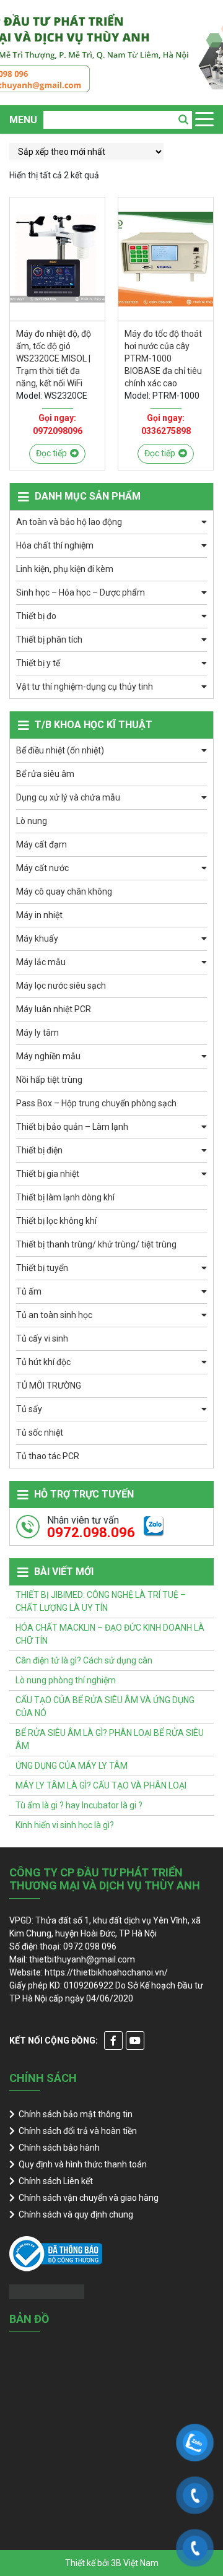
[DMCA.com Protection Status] (47, 2291)
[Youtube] (135, 2040)
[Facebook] (113, 2040)
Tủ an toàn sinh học (54, 1315)
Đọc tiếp (51, 453)
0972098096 (58, 431)
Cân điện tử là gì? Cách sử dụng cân (84, 1660)
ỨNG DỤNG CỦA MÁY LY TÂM (72, 1766)
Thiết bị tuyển (42, 1268)
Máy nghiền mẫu (48, 1056)
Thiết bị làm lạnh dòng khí (65, 1197)
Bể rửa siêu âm (45, 774)
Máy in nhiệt (39, 915)
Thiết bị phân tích (49, 640)
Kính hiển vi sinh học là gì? (65, 1825)
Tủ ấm (29, 1291)
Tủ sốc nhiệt (40, 1433)
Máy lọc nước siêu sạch (61, 986)
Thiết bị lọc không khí (56, 1221)
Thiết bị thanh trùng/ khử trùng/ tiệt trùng (96, 1244)
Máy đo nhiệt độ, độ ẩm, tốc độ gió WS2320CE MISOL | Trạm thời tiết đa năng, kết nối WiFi (54, 358)
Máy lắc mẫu (41, 962)
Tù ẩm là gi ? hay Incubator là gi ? (79, 1805)
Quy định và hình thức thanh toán (83, 2164)
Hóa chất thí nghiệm (55, 545)
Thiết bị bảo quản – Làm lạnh (72, 1127)
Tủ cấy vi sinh (42, 1338)
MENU (23, 120)
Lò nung (32, 821)
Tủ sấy (29, 1409)
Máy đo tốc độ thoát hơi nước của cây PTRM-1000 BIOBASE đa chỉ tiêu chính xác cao (163, 358)
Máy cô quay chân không (64, 891)
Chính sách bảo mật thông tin (76, 2114)
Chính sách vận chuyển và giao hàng (89, 2198)
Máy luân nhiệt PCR (54, 1009)
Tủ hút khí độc (43, 1362)
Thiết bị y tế (38, 663)
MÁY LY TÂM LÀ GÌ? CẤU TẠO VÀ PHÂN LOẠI (101, 1785)
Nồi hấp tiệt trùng (49, 1080)
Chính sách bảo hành (59, 2148)
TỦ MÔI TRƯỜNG (49, 1386)
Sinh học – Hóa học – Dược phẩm (81, 592)
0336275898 (166, 431)
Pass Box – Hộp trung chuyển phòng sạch (96, 1103)
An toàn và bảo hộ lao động (69, 522)
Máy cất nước (42, 868)
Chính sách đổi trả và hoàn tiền (78, 2131)
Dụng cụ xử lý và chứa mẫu (68, 797)
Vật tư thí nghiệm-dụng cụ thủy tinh (85, 687)
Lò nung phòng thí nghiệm (66, 1680)
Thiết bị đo (36, 616)
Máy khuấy (37, 939)
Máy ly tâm (37, 1033)
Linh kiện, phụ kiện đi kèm (65, 569)
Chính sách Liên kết (56, 2181)
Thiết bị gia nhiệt (48, 1174)
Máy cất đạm (42, 844)
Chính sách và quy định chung (76, 2214)
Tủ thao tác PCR (48, 1456)
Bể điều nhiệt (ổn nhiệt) (60, 750)
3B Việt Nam (135, 2563)
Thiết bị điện (39, 1150)
